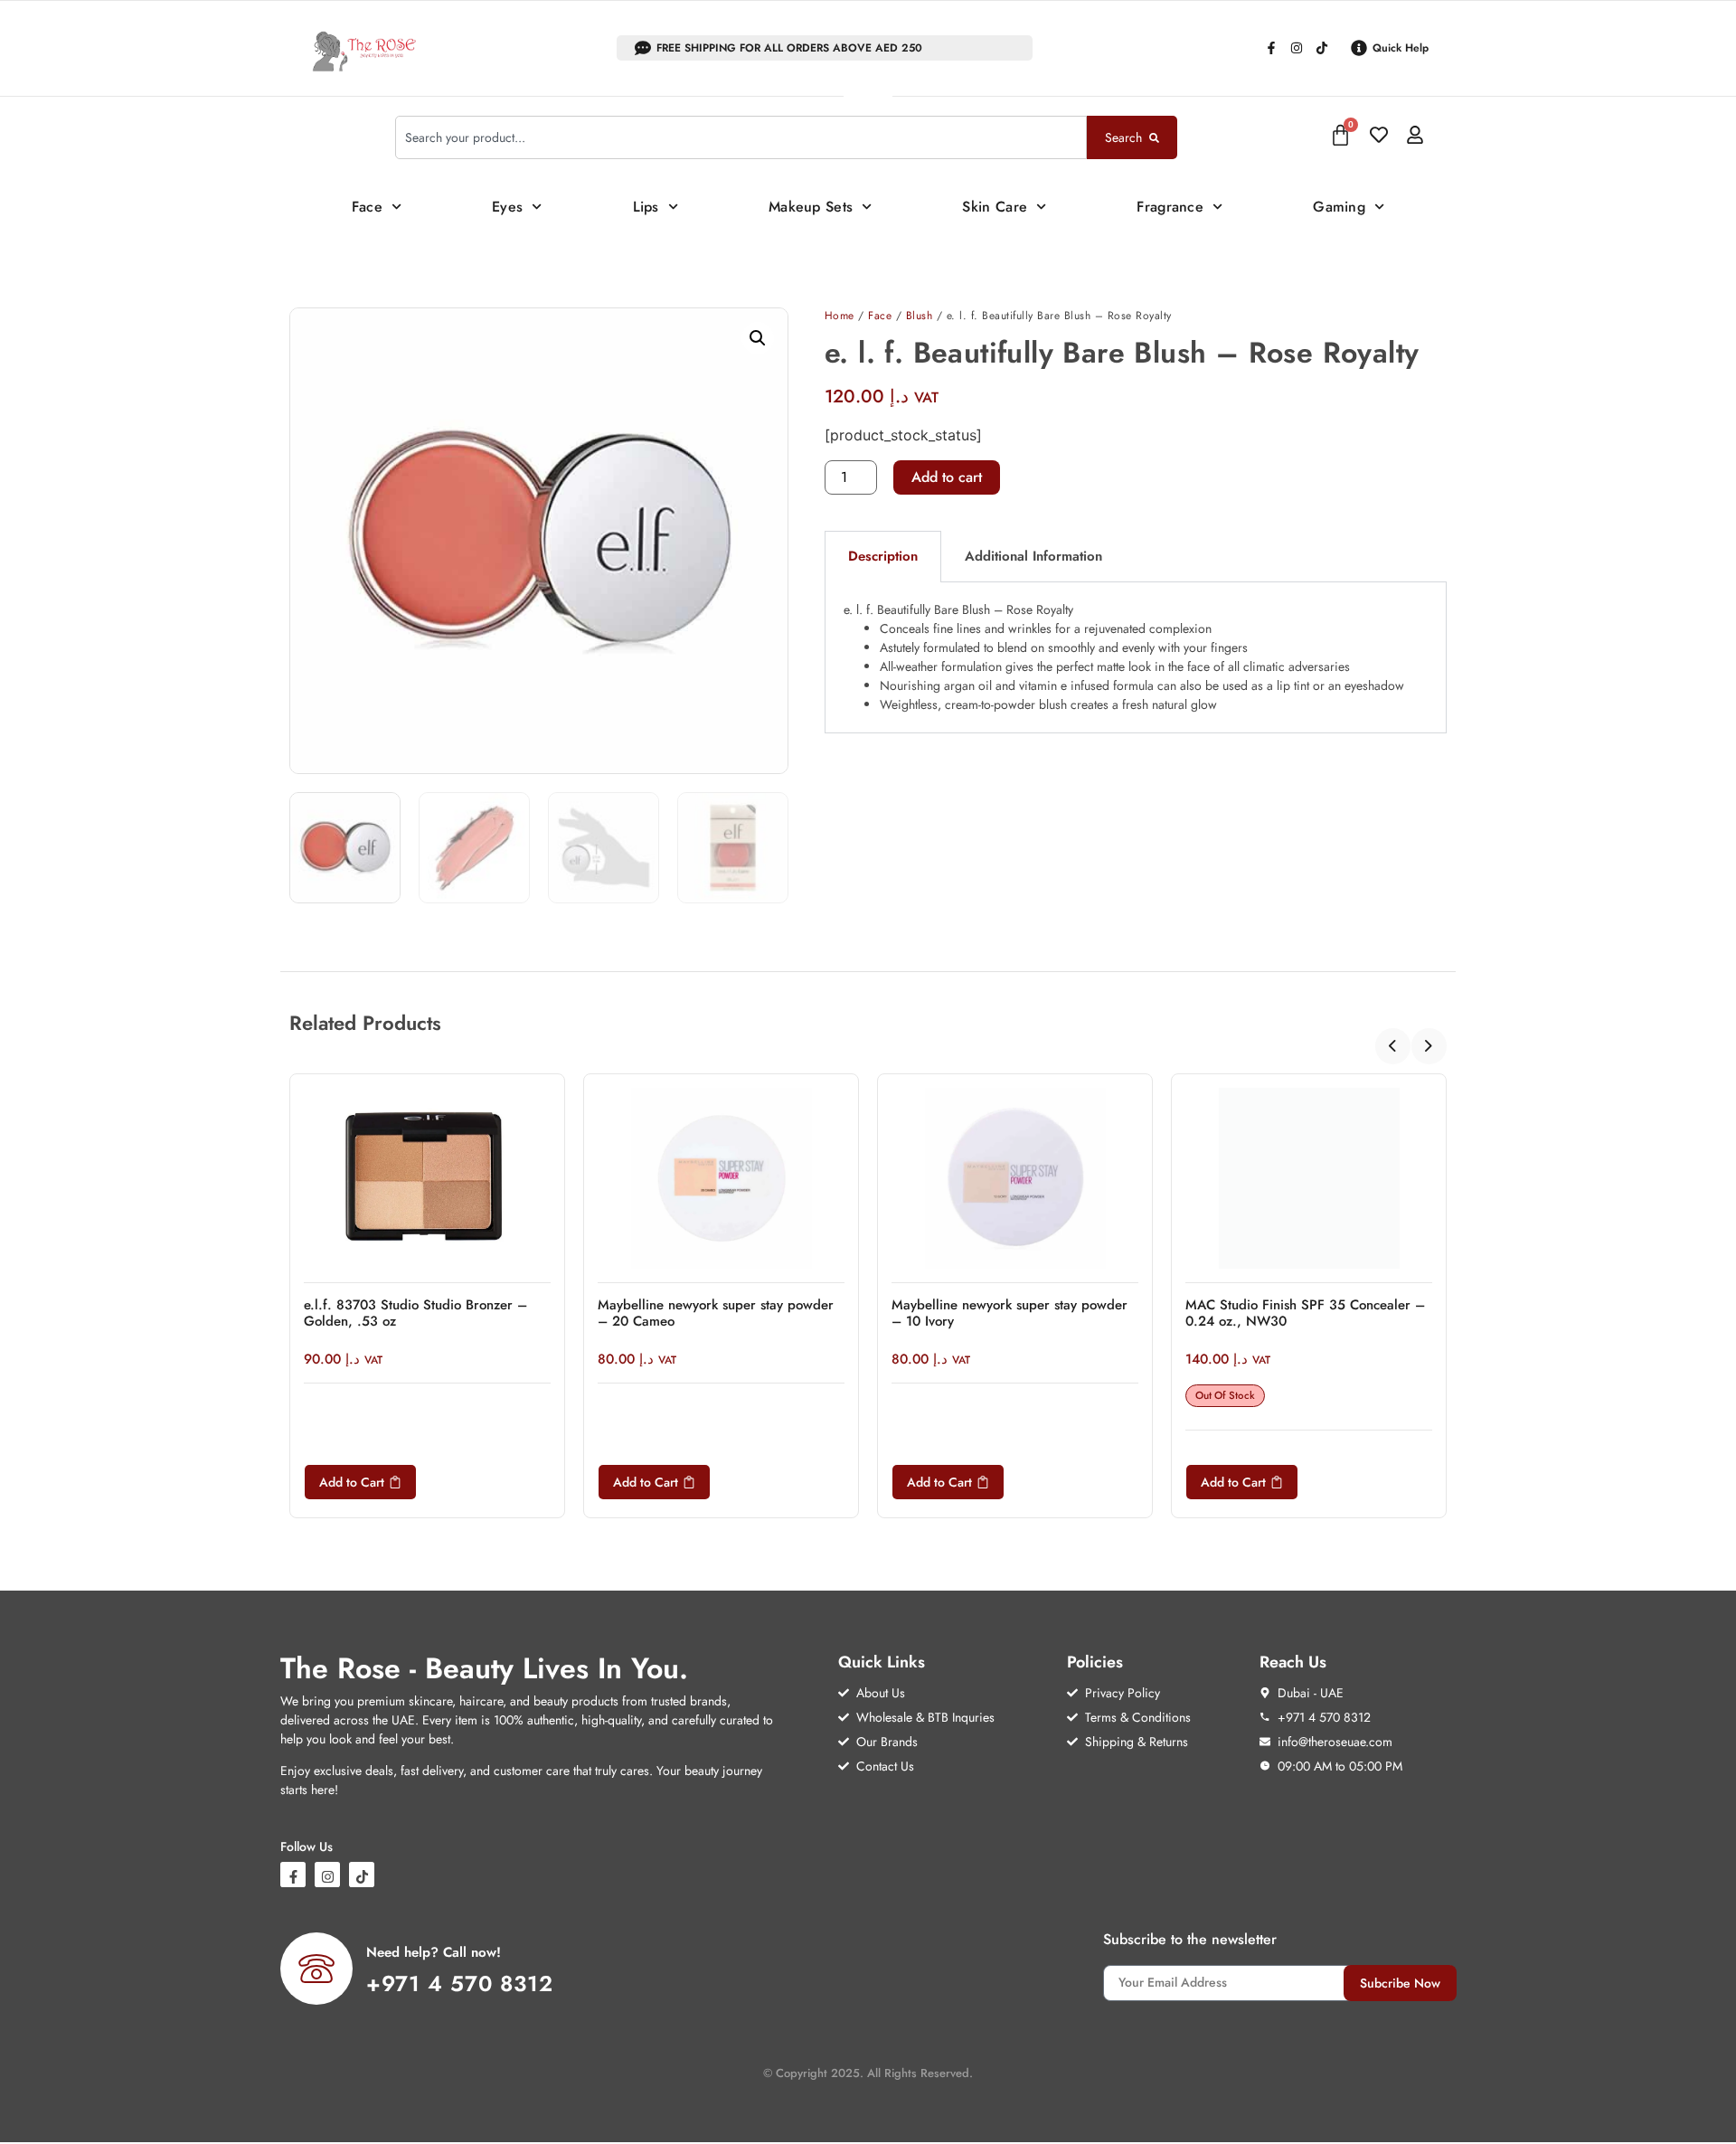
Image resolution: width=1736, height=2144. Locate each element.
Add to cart (947, 477)
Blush (920, 316)
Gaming (1339, 207)
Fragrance (1170, 207)
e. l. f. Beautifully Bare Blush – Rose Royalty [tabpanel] (1124, 657)
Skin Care (995, 207)
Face (367, 207)
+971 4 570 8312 (460, 1983)
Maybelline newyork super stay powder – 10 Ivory (1010, 1313)
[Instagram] (1297, 48)
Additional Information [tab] (1033, 556)
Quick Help (1401, 48)
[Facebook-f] (1271, 48)
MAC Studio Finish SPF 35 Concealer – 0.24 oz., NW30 (1305, 1313)
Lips (646, 207)
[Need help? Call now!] (316, 1969)
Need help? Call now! (434, 1952)
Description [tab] (883, 556)
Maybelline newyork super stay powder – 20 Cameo (716, 1313)
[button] (758, 338)
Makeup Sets (811, 207)
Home (840, 316)
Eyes (507, 207)
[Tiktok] (1322, 48)
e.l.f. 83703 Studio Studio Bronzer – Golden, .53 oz (415, 1313)
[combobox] (741, 137)
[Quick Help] (1359, 48)
